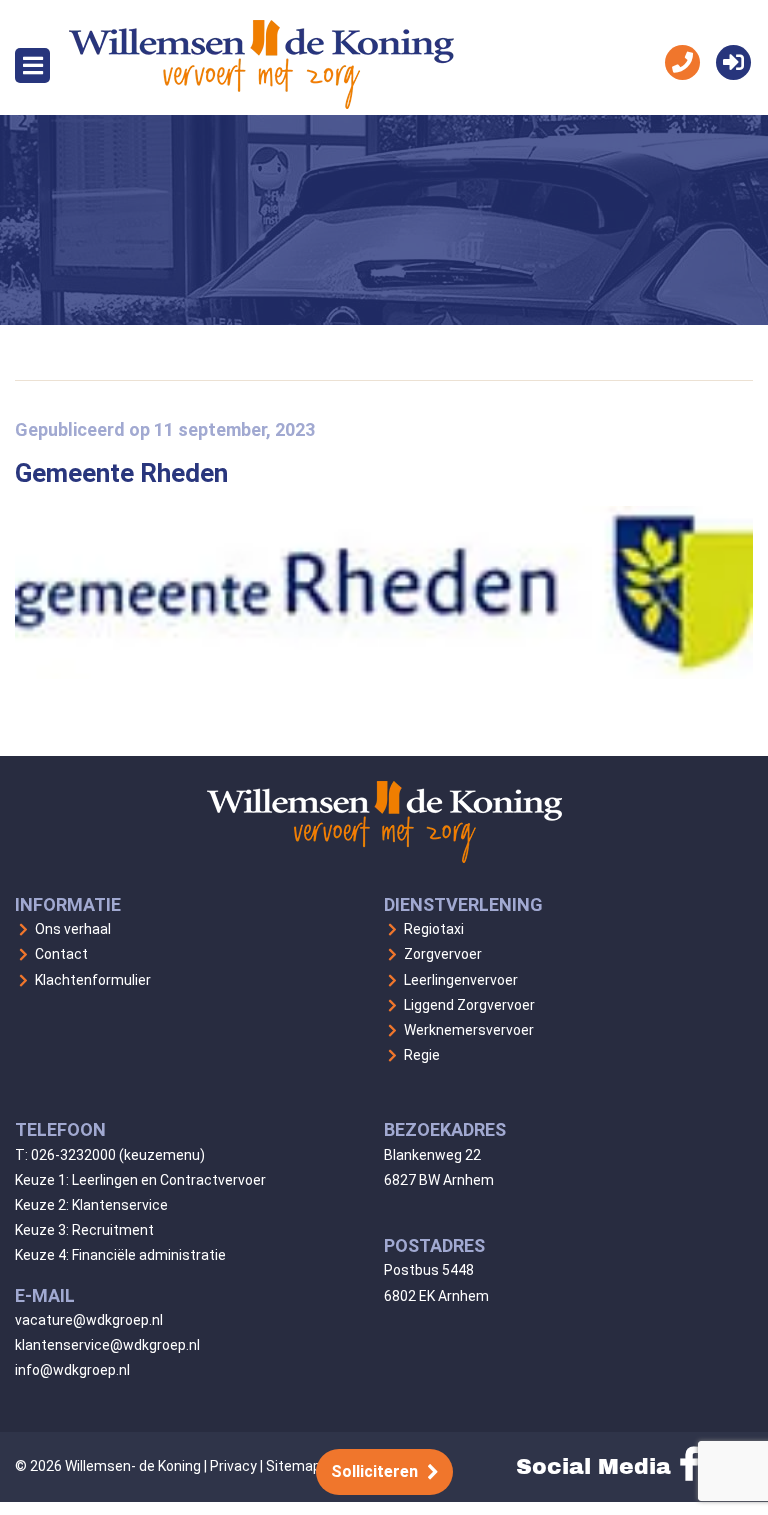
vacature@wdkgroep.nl (89, 1320)
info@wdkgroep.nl (72, 1370)
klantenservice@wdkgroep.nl (107, 1345)
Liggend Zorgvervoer (469, 1005)
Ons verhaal (73, 929)
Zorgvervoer (443, 954)
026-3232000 (73, 1155)
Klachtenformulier (93, 980)
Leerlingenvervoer (461, 980)
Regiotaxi (434, 929)
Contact (61, 954)
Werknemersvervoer (469, 1030)
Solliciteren (374, 1471)
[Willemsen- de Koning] (261, 103)
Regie (422, 1055)
